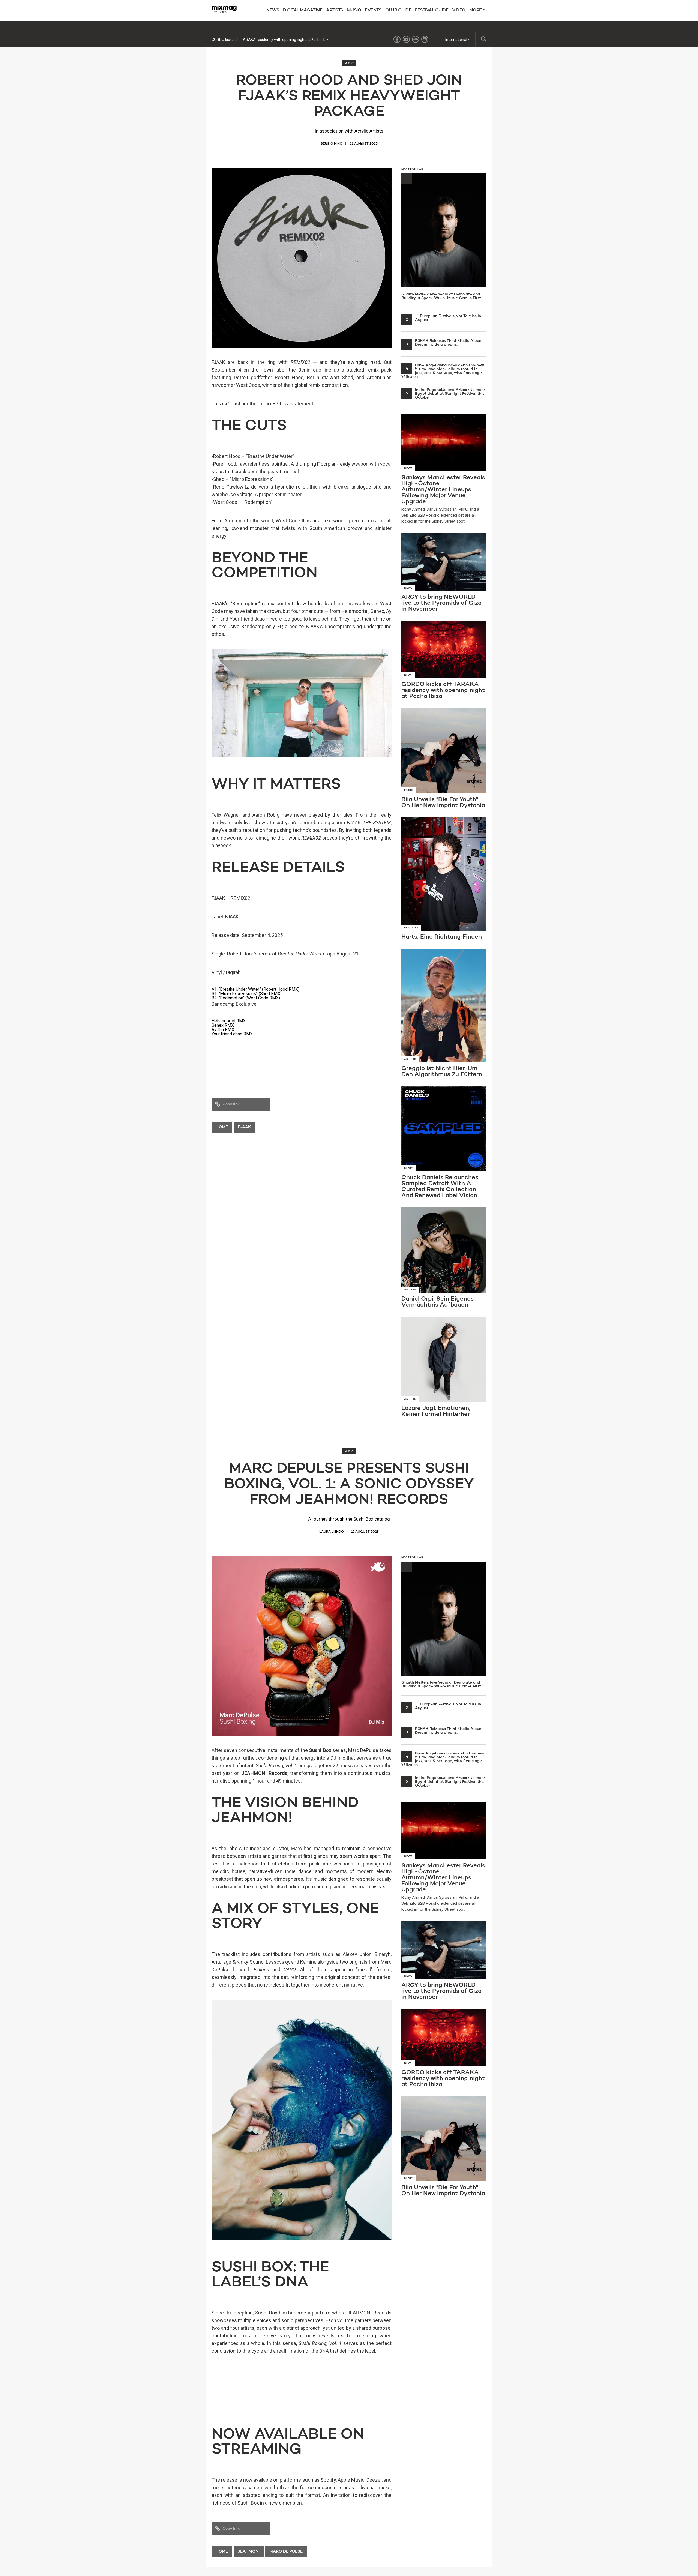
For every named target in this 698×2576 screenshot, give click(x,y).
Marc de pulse (286, 2552)
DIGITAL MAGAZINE (303, 10)
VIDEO (459, 10)
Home (222, 1127)
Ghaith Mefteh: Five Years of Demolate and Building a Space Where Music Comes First (441, 239)
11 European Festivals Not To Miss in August (443, 318)
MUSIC (354, 10)
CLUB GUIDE (398, 10)
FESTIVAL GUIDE (432, 10)
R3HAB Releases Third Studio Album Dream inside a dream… (444, 343)
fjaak (244, 1127)
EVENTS (373, 10)
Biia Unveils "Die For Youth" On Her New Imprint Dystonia (259, 40)
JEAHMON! (249, 2552)
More (476, 10)
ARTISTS (335, 10)
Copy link (231, 1104)
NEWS (273, 10)
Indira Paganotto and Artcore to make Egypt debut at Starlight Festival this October (446, 394)
